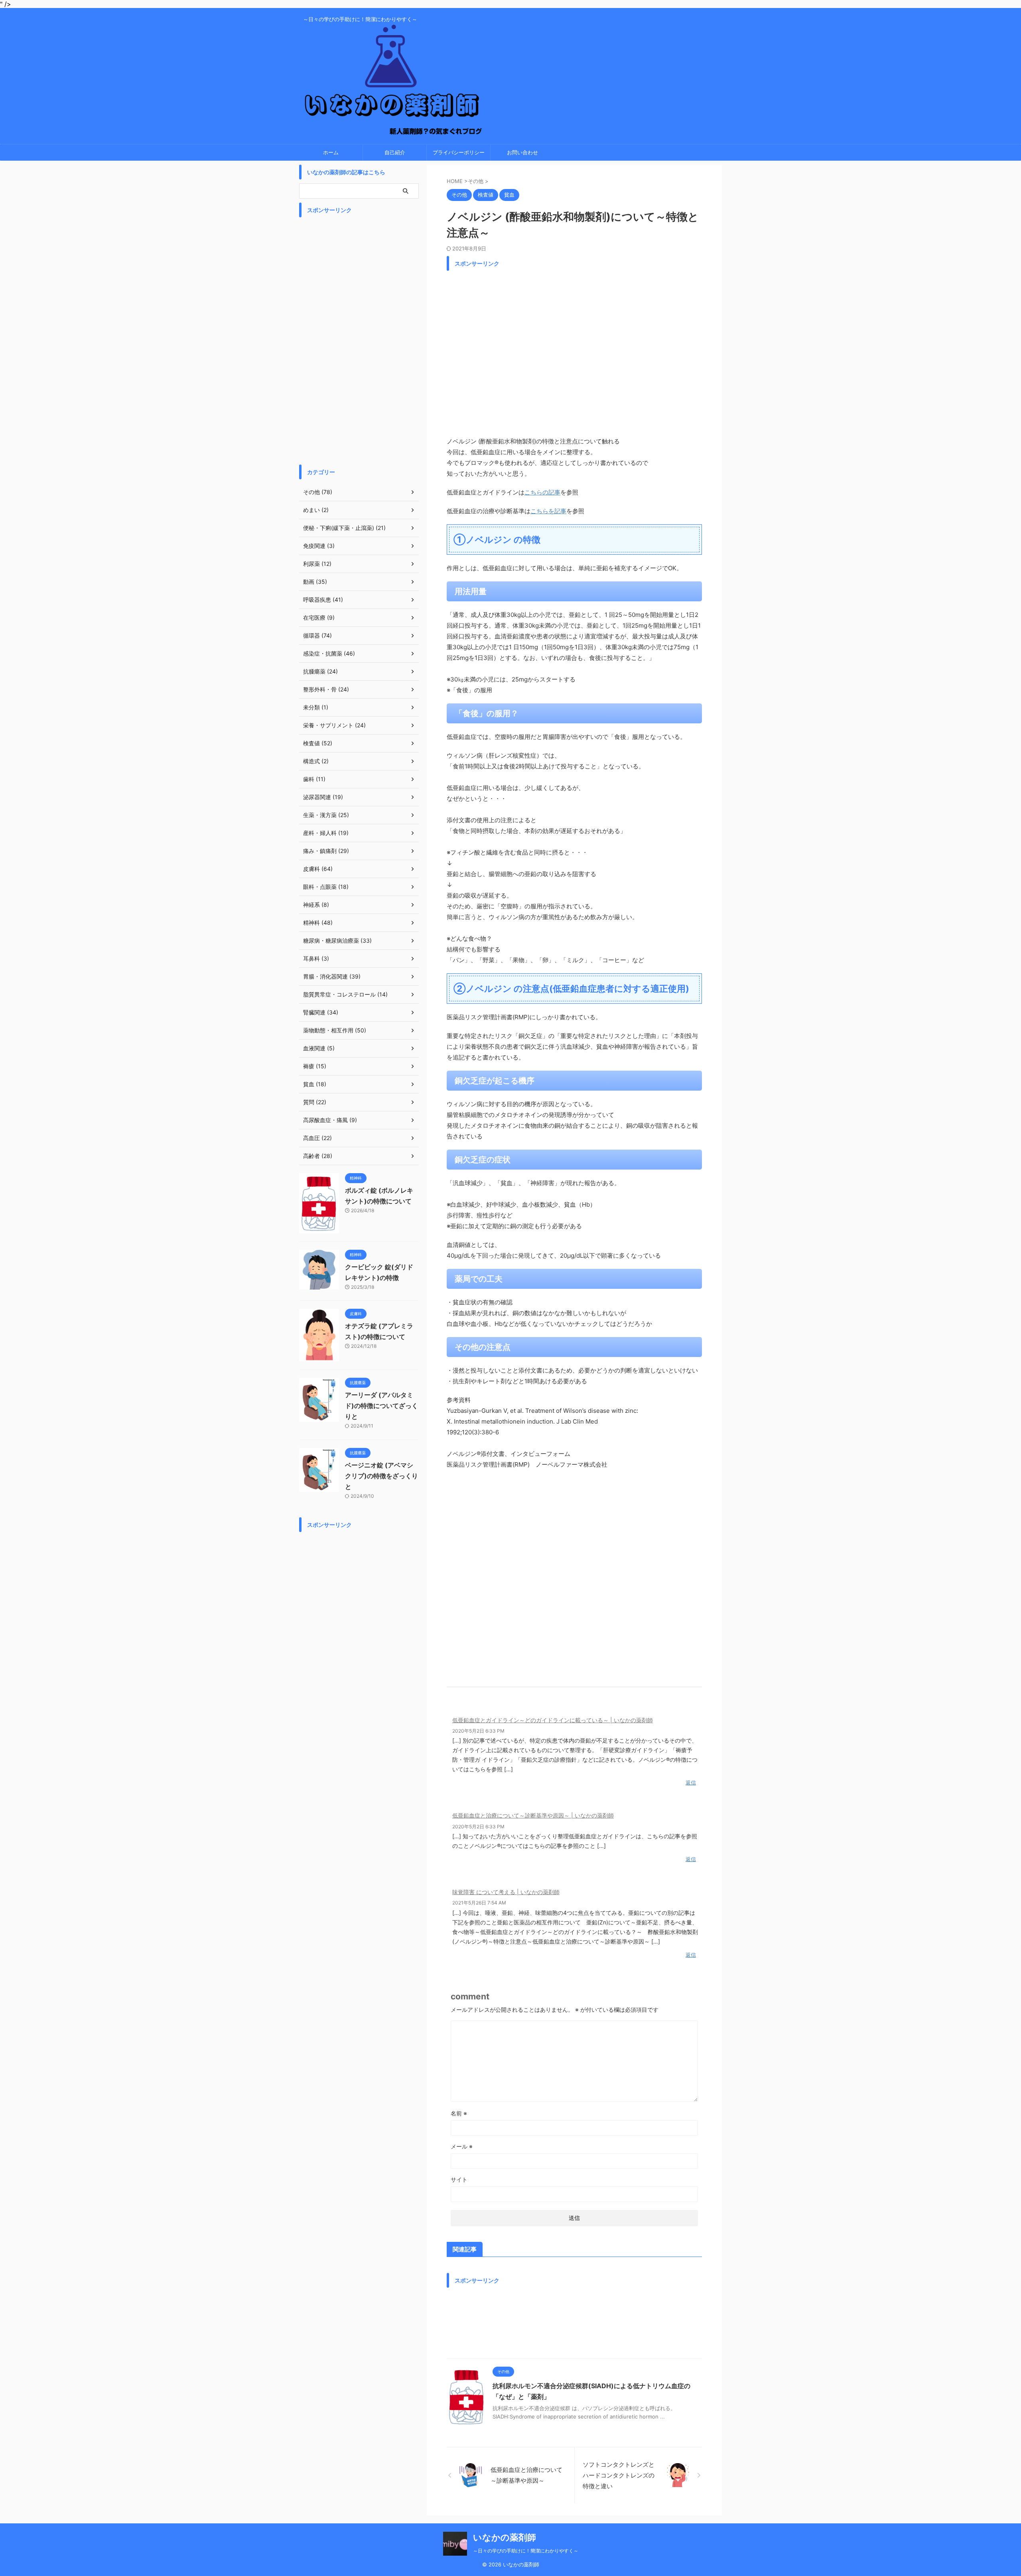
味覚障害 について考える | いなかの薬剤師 (506, 1892)
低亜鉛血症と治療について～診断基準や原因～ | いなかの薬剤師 (533, 1815)
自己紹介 (395, 152)
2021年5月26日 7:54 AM (479, 1903)
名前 (459, 2113)
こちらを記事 (548, 511)
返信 (691, 1782)
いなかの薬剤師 (505, 2537)
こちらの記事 (542, 492)
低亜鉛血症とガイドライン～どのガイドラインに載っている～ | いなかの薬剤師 (553, 1720)
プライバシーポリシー (459, 152)
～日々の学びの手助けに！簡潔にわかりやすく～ (526, 2551)
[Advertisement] (574, 351)
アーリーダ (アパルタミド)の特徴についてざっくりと (381, 1406)
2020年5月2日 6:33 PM (478, 1731)
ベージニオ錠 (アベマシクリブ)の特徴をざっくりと (381, 1476)
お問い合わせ (522, 152)
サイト (459, 2179)
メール (462, 2146)
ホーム (331, 152)
